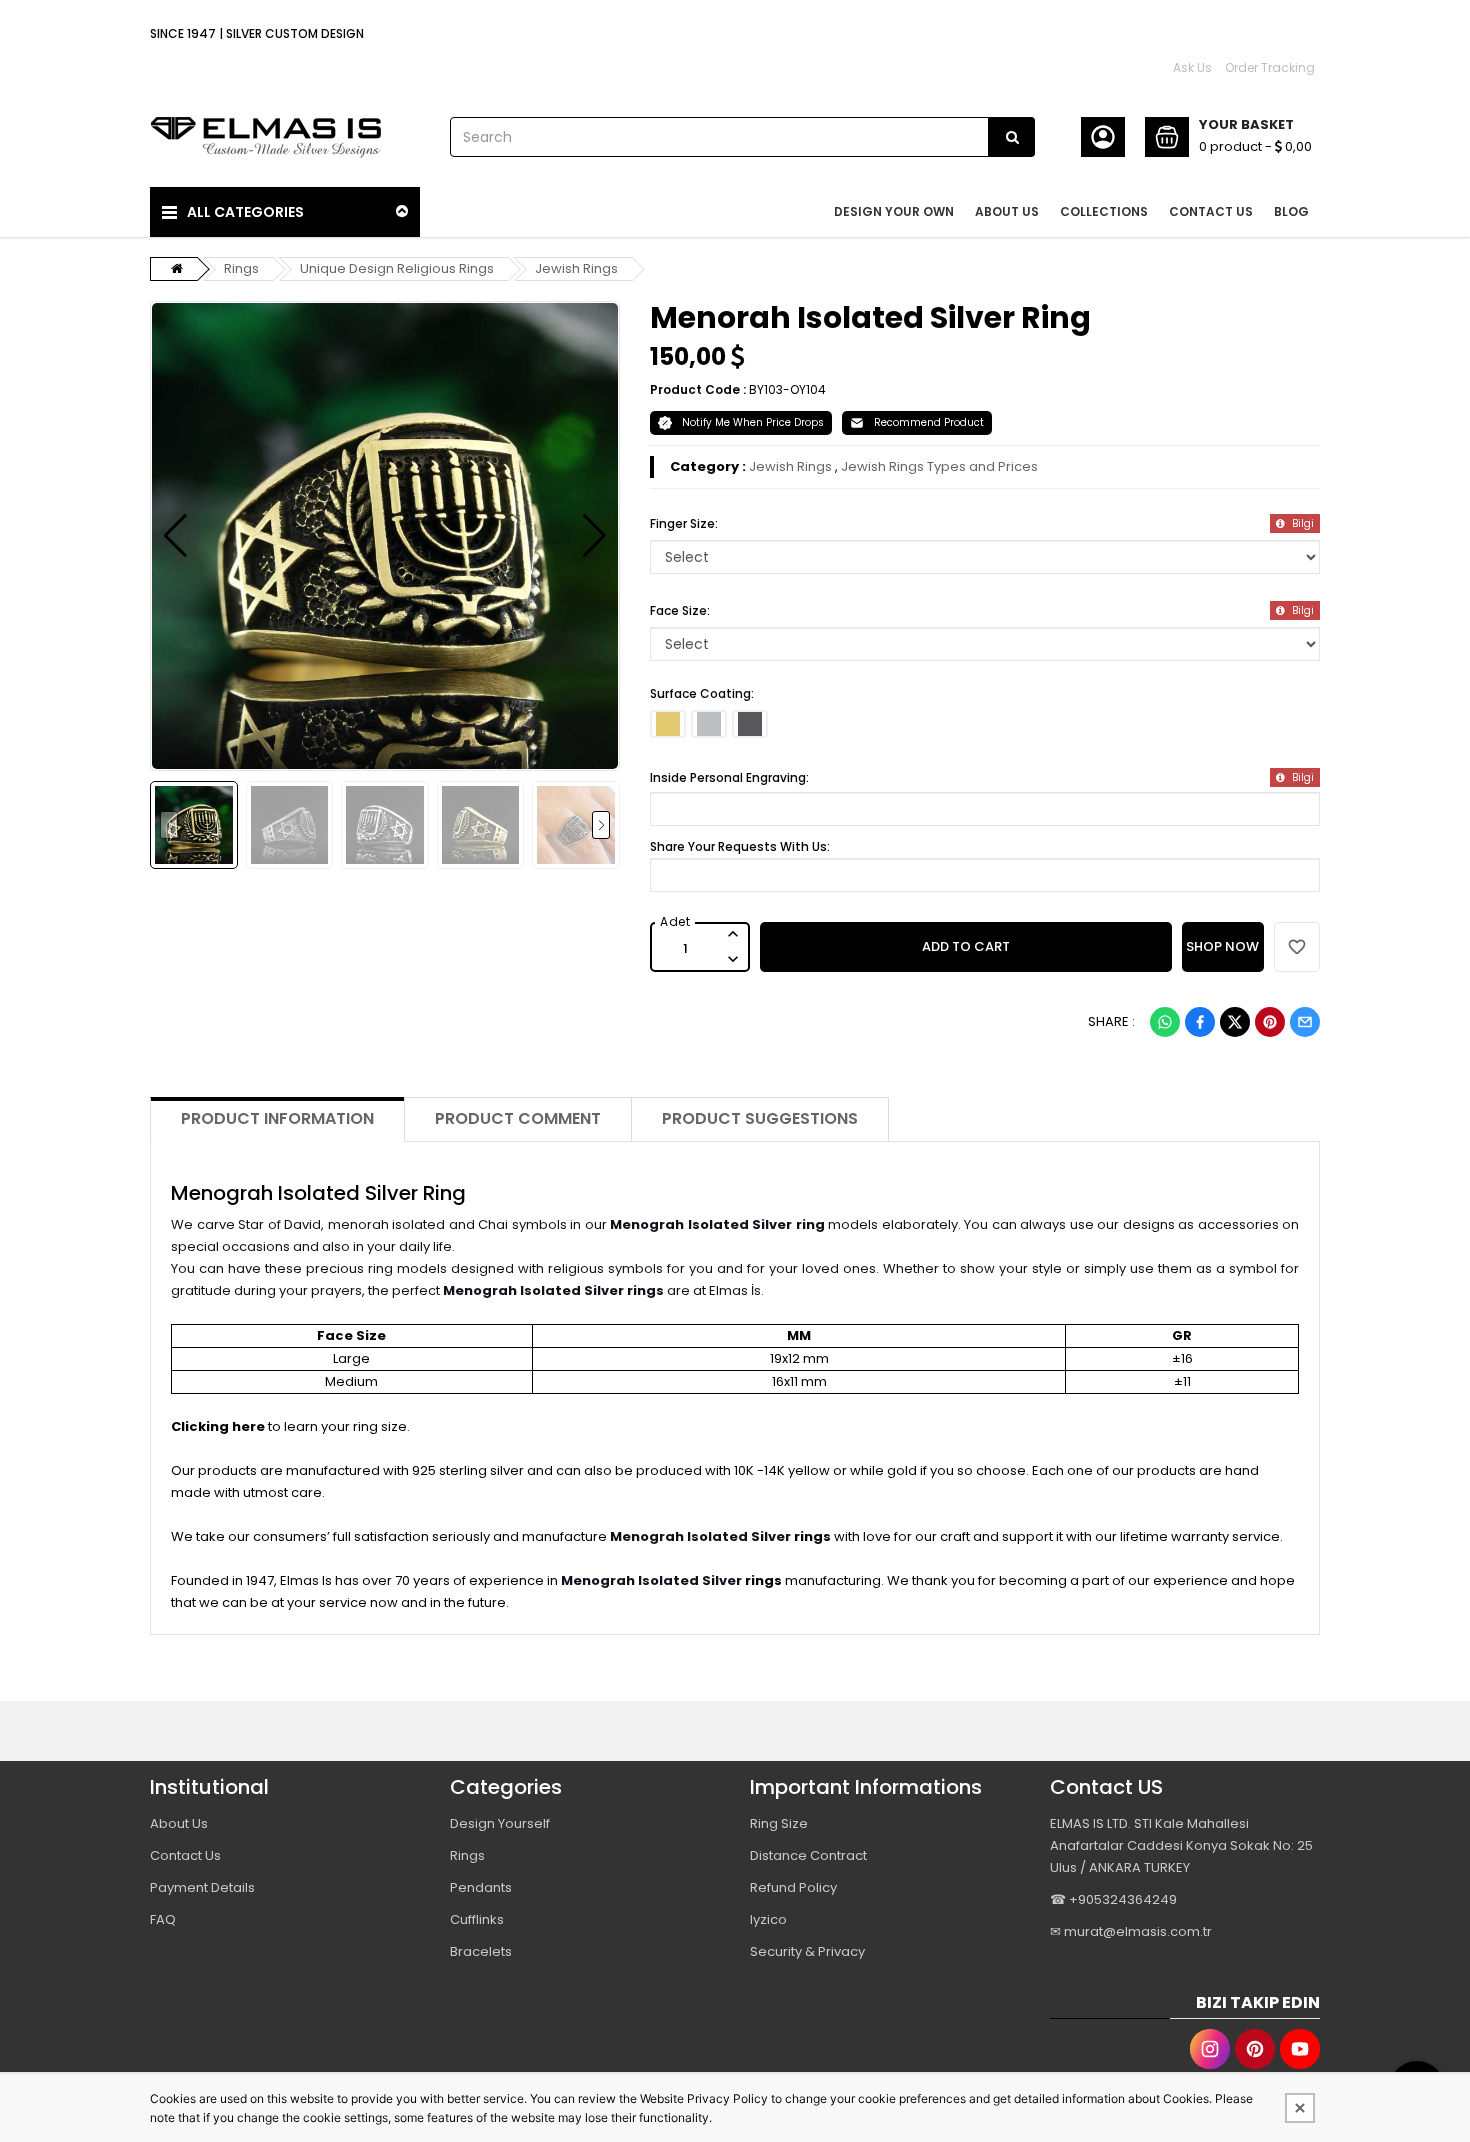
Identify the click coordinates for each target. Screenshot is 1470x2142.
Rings (241, 268)
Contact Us (185, 1855)
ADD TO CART (966, 946)
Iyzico (768, 1919)
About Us (179, 1823)
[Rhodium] (750, 724)
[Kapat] (1300, 2108)
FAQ (163, 1919)
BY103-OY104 (787, 389)
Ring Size (779, 1823)
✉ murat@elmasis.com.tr (1131, 1931)
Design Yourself (500, 1823)
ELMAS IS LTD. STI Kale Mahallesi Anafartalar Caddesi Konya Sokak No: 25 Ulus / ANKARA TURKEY (1181, 1845)
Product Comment (518, 1118)
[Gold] (668, 724)
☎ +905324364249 (1113, 1899)
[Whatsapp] (1165, 1022)
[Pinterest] (1270, 1022)
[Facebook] (1200, 1022)
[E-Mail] (1305, 1022)
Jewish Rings (576, 268)
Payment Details (202, 1887)
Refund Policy (793, 1887)
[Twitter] (1235, 1022)
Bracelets (481, 1951)
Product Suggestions (760, 1118)
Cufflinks (477, 1919)
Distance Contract (808, 1855)
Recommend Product (929, 422)
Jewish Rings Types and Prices (939, 466)
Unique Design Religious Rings (397, 268)
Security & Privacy (807, 1951)
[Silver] (709, 724)
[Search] (1012, 137)
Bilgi (1301, 523)
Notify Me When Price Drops (753, 422)
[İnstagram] (1210, 2049)
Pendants (481, 1887)
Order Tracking (1270, 67)
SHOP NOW (1222, 946)
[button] (175, 536)
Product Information (277, 1118)
